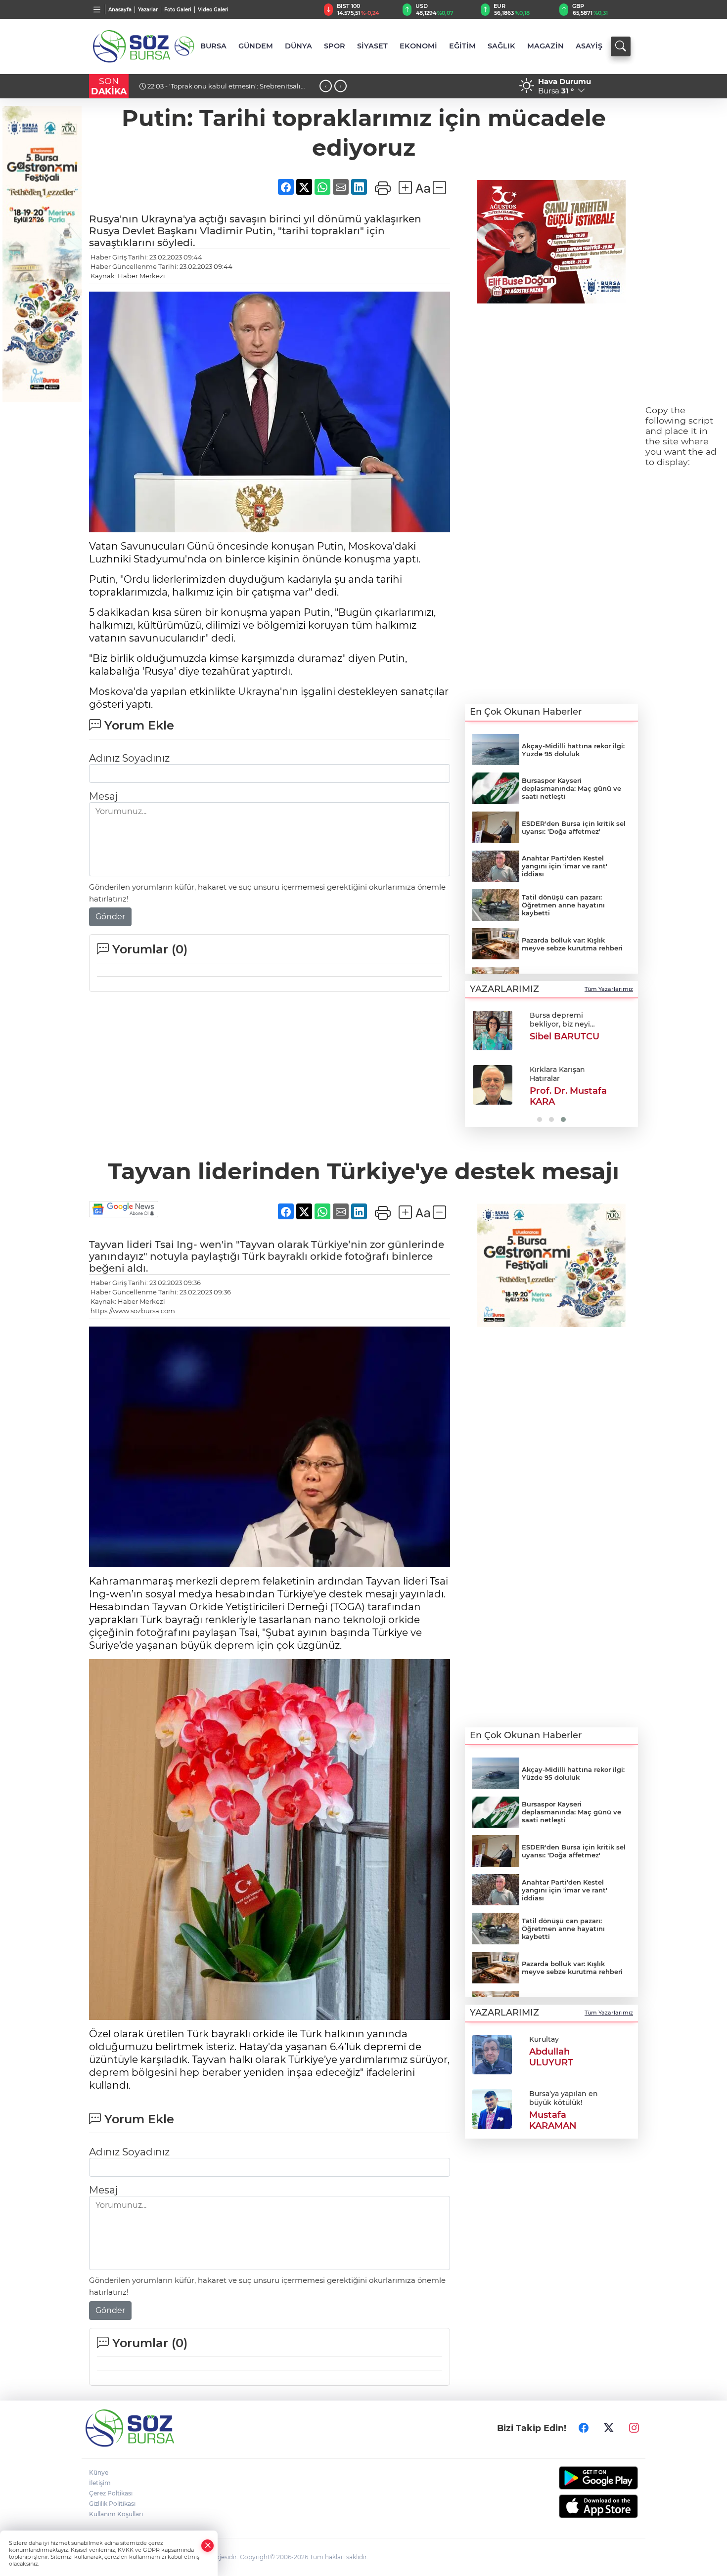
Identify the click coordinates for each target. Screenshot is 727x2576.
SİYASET (372, 46)
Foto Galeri (178, 10)
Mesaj (103, 796)
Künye (99, 2472)
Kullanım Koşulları (116, 2514)
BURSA (213, 46)
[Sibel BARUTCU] (493, 1030)
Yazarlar (148, 10)
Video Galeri (213, 10)
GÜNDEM (256, 46)
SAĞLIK (501, 46)
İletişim (100, 2483)
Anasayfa (120, 10)
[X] (609, 2428)
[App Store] (575, 2506)
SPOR (335, 46)
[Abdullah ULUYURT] (492, 2054)
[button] (476, 1065)
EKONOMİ (418, 46)
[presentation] (326, 86)
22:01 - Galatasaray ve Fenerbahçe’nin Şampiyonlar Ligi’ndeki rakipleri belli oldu (225, 90)
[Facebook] (584, 2428)
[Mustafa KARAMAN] (492, 2108)
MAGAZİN (545, 46)
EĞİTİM (462, 46)
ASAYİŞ (589, 46)
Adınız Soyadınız (129, 758)
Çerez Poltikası (111, 2493)
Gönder (110, 917)
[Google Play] (575, 2478)
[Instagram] (634, 2428)
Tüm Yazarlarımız (609, 989)
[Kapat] (208, 2546)
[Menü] (97, 9)
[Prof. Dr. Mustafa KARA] (493, 1085)
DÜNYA (298, 46)
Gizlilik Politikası (112, 2504)
